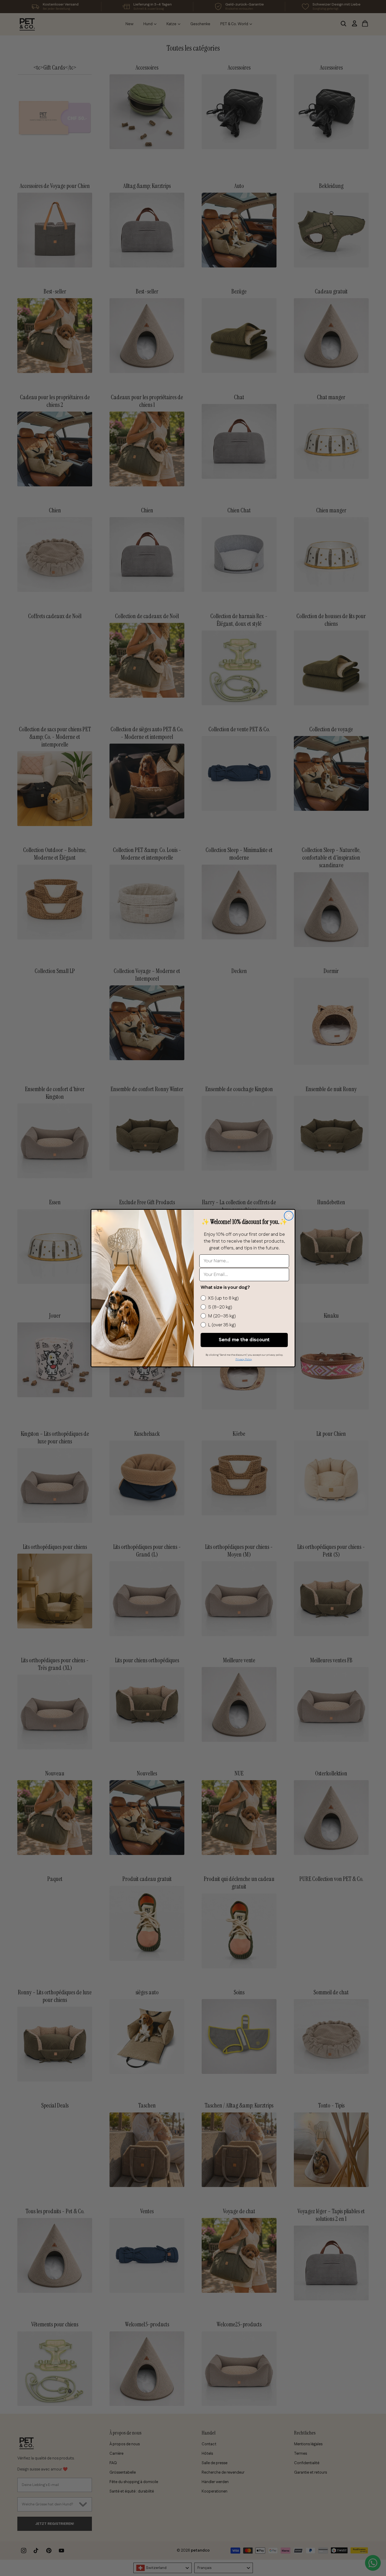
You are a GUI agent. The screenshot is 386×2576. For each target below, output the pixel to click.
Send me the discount (244, 1340)
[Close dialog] (289, 1216)
